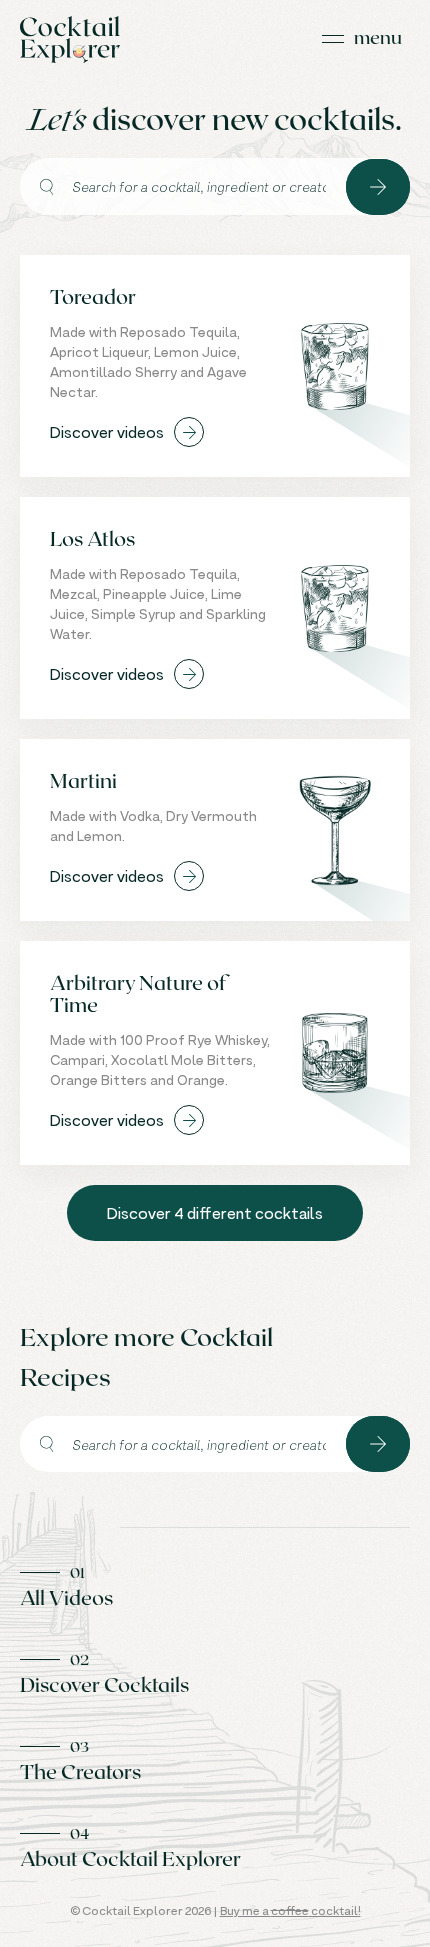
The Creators (80, 1771)
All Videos (66, 1597)
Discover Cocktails (104, 1684)
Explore (378, 187)
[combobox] (183, 186)
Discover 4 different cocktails (215, 1213)
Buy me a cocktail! (290, 1910)
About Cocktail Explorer (130, 1858)
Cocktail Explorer (70, 39)
